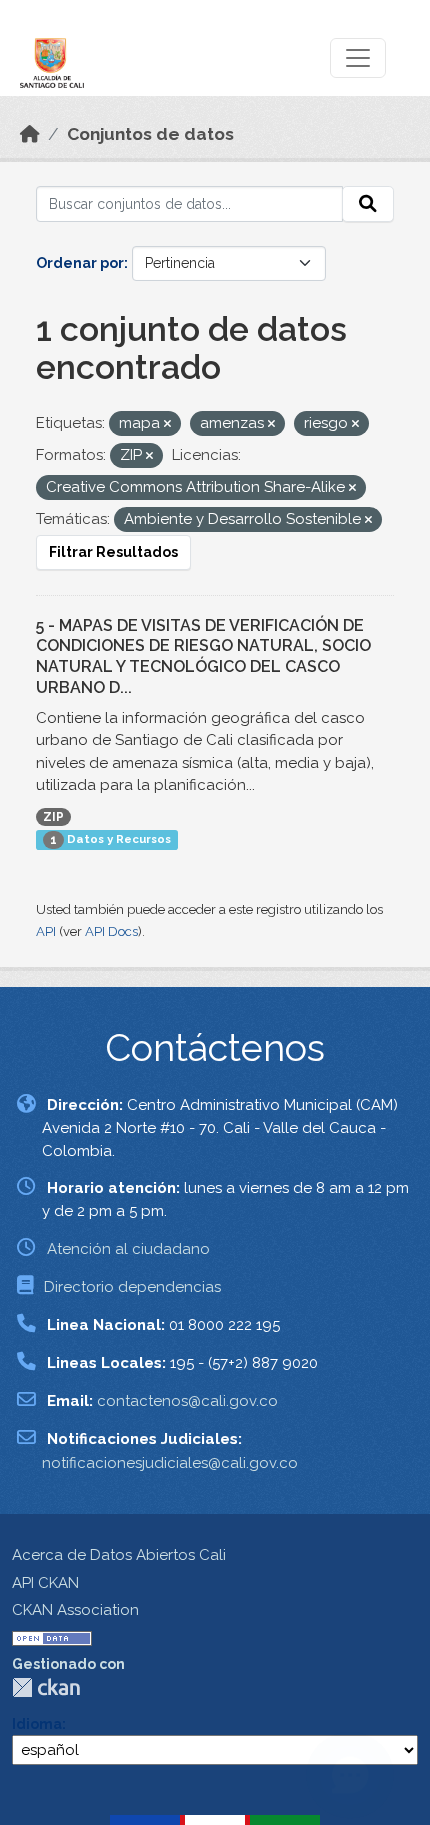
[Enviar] (368, 204)
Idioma (37, 1724)
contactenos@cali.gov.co (187, 1401)
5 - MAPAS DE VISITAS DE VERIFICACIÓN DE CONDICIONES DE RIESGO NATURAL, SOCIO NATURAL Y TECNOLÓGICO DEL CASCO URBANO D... (203, 656)
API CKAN (45, 1583)
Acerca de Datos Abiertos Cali (119, 1555)
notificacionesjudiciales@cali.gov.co (170, 1463)
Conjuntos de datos (150, 134)
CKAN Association (75, 1610)
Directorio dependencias (132, 1287)
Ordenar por (80, 263)
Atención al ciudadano (128, 1249)
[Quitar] (167, 424)
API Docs (111, 931)
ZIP (53, 817)
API (46, 931)
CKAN (46, 1687)
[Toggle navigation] (358, 58)
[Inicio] (30, 134)
